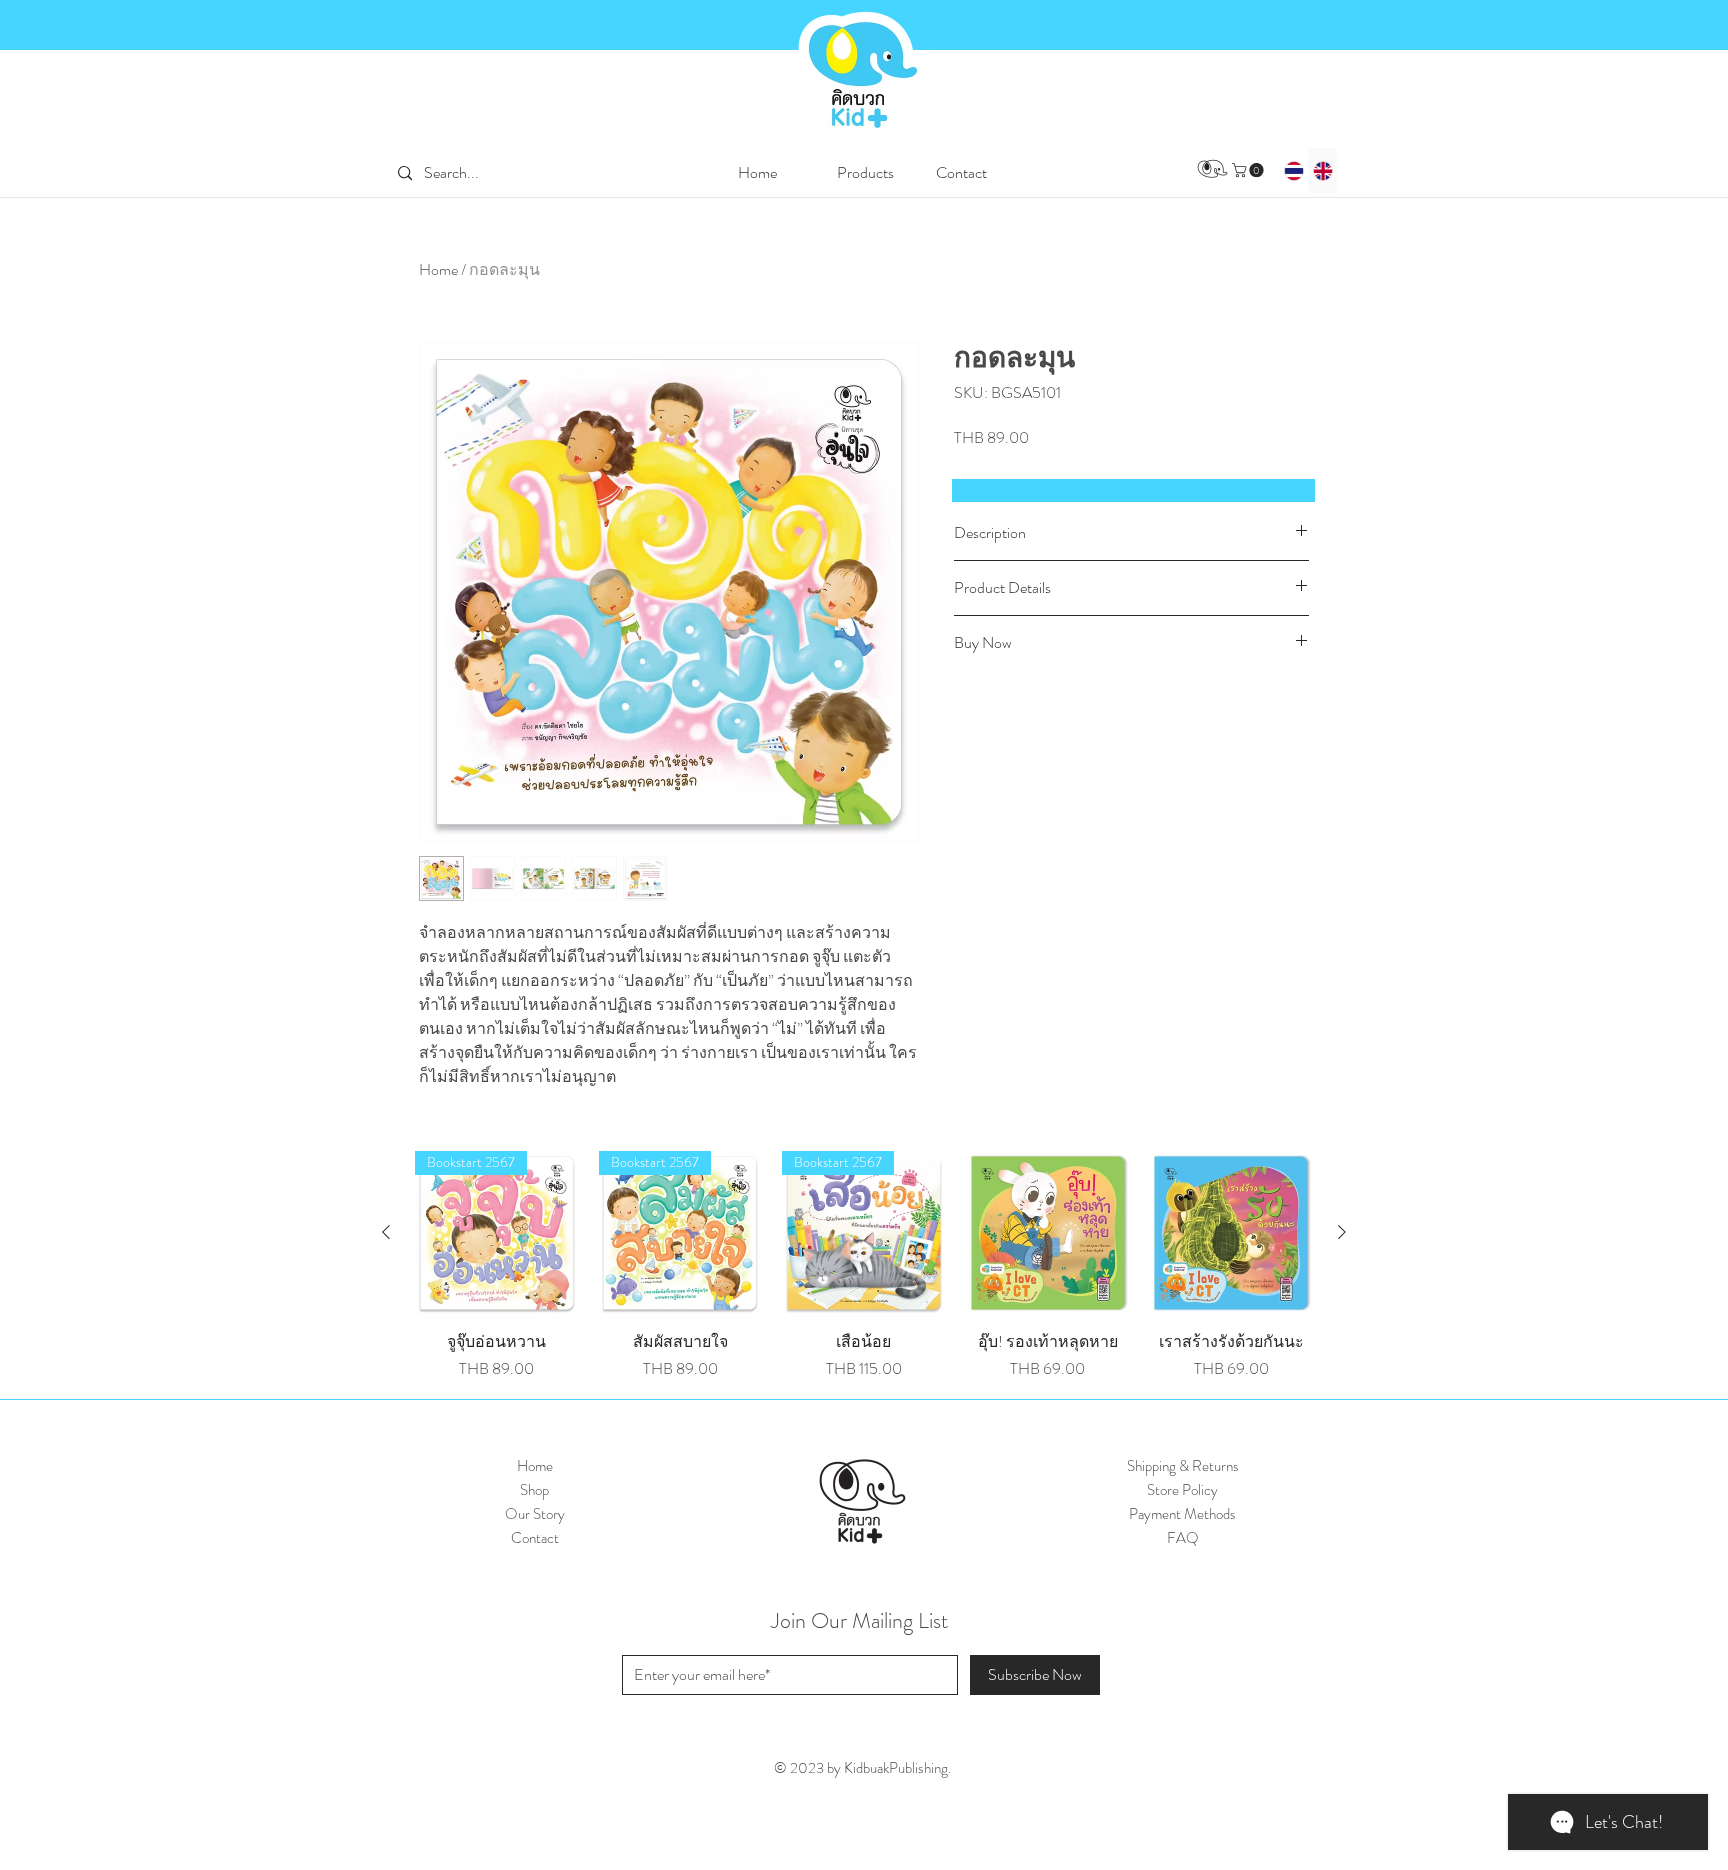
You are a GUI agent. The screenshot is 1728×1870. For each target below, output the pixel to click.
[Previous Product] (386, 1232)
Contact (535, 1538)
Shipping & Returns (1183, 1466)
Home (438, 269)
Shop (534, 1490)
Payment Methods (1182, 1514)
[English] (1322, 170)
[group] (864, 1266)
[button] (865, 173)
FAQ (1183, 1538)
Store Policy (1182, 1490)
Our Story (535, 1514)
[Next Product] (1342, 1232)
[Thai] (1294, 170)
